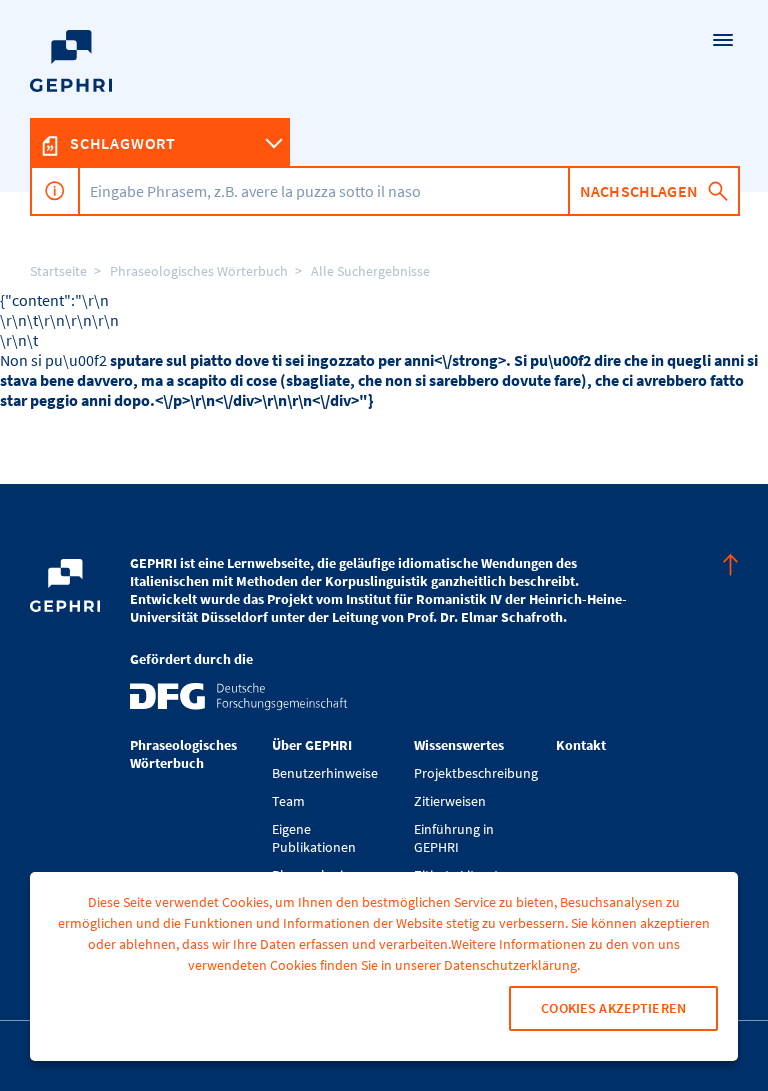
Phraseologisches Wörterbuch (199, 271)
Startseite (58, 271)
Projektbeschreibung (475, 773)
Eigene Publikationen (314, 838)
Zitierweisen (450, 801)
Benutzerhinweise (325, 773)
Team (288, 801)
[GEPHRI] (384, 96)
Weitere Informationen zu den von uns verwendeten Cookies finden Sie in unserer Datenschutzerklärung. (434, 954)
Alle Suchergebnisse (370, 271)
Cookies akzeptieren (613, 1008)
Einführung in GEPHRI (454, 838)
